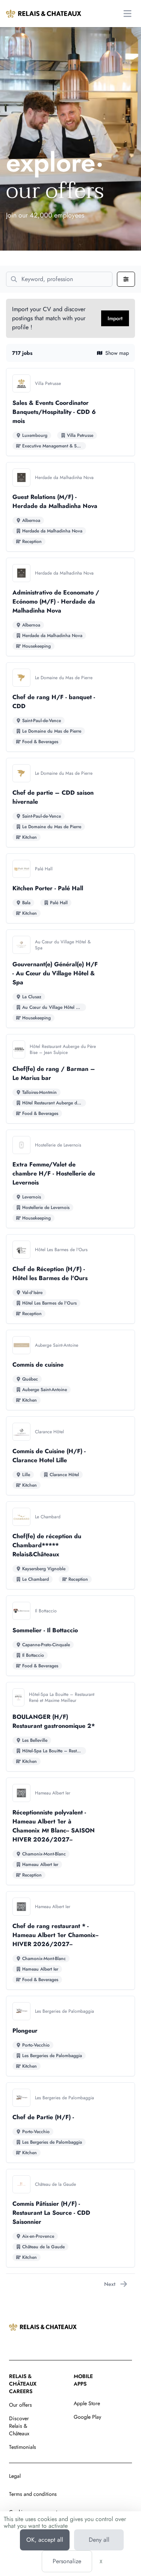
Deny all (99, 2540)
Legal (15, 2476)
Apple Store (87, 2403)
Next (110, 2284)
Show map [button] (117, 353)
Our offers (20, 2405)
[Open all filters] (126, 279)
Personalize (67, 2561)
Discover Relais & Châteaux (19, 2426)
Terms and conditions (33, 2494)
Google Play (87, 2417)
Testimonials (23, 2447)
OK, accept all (45, 2540)
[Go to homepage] (44, 14)
